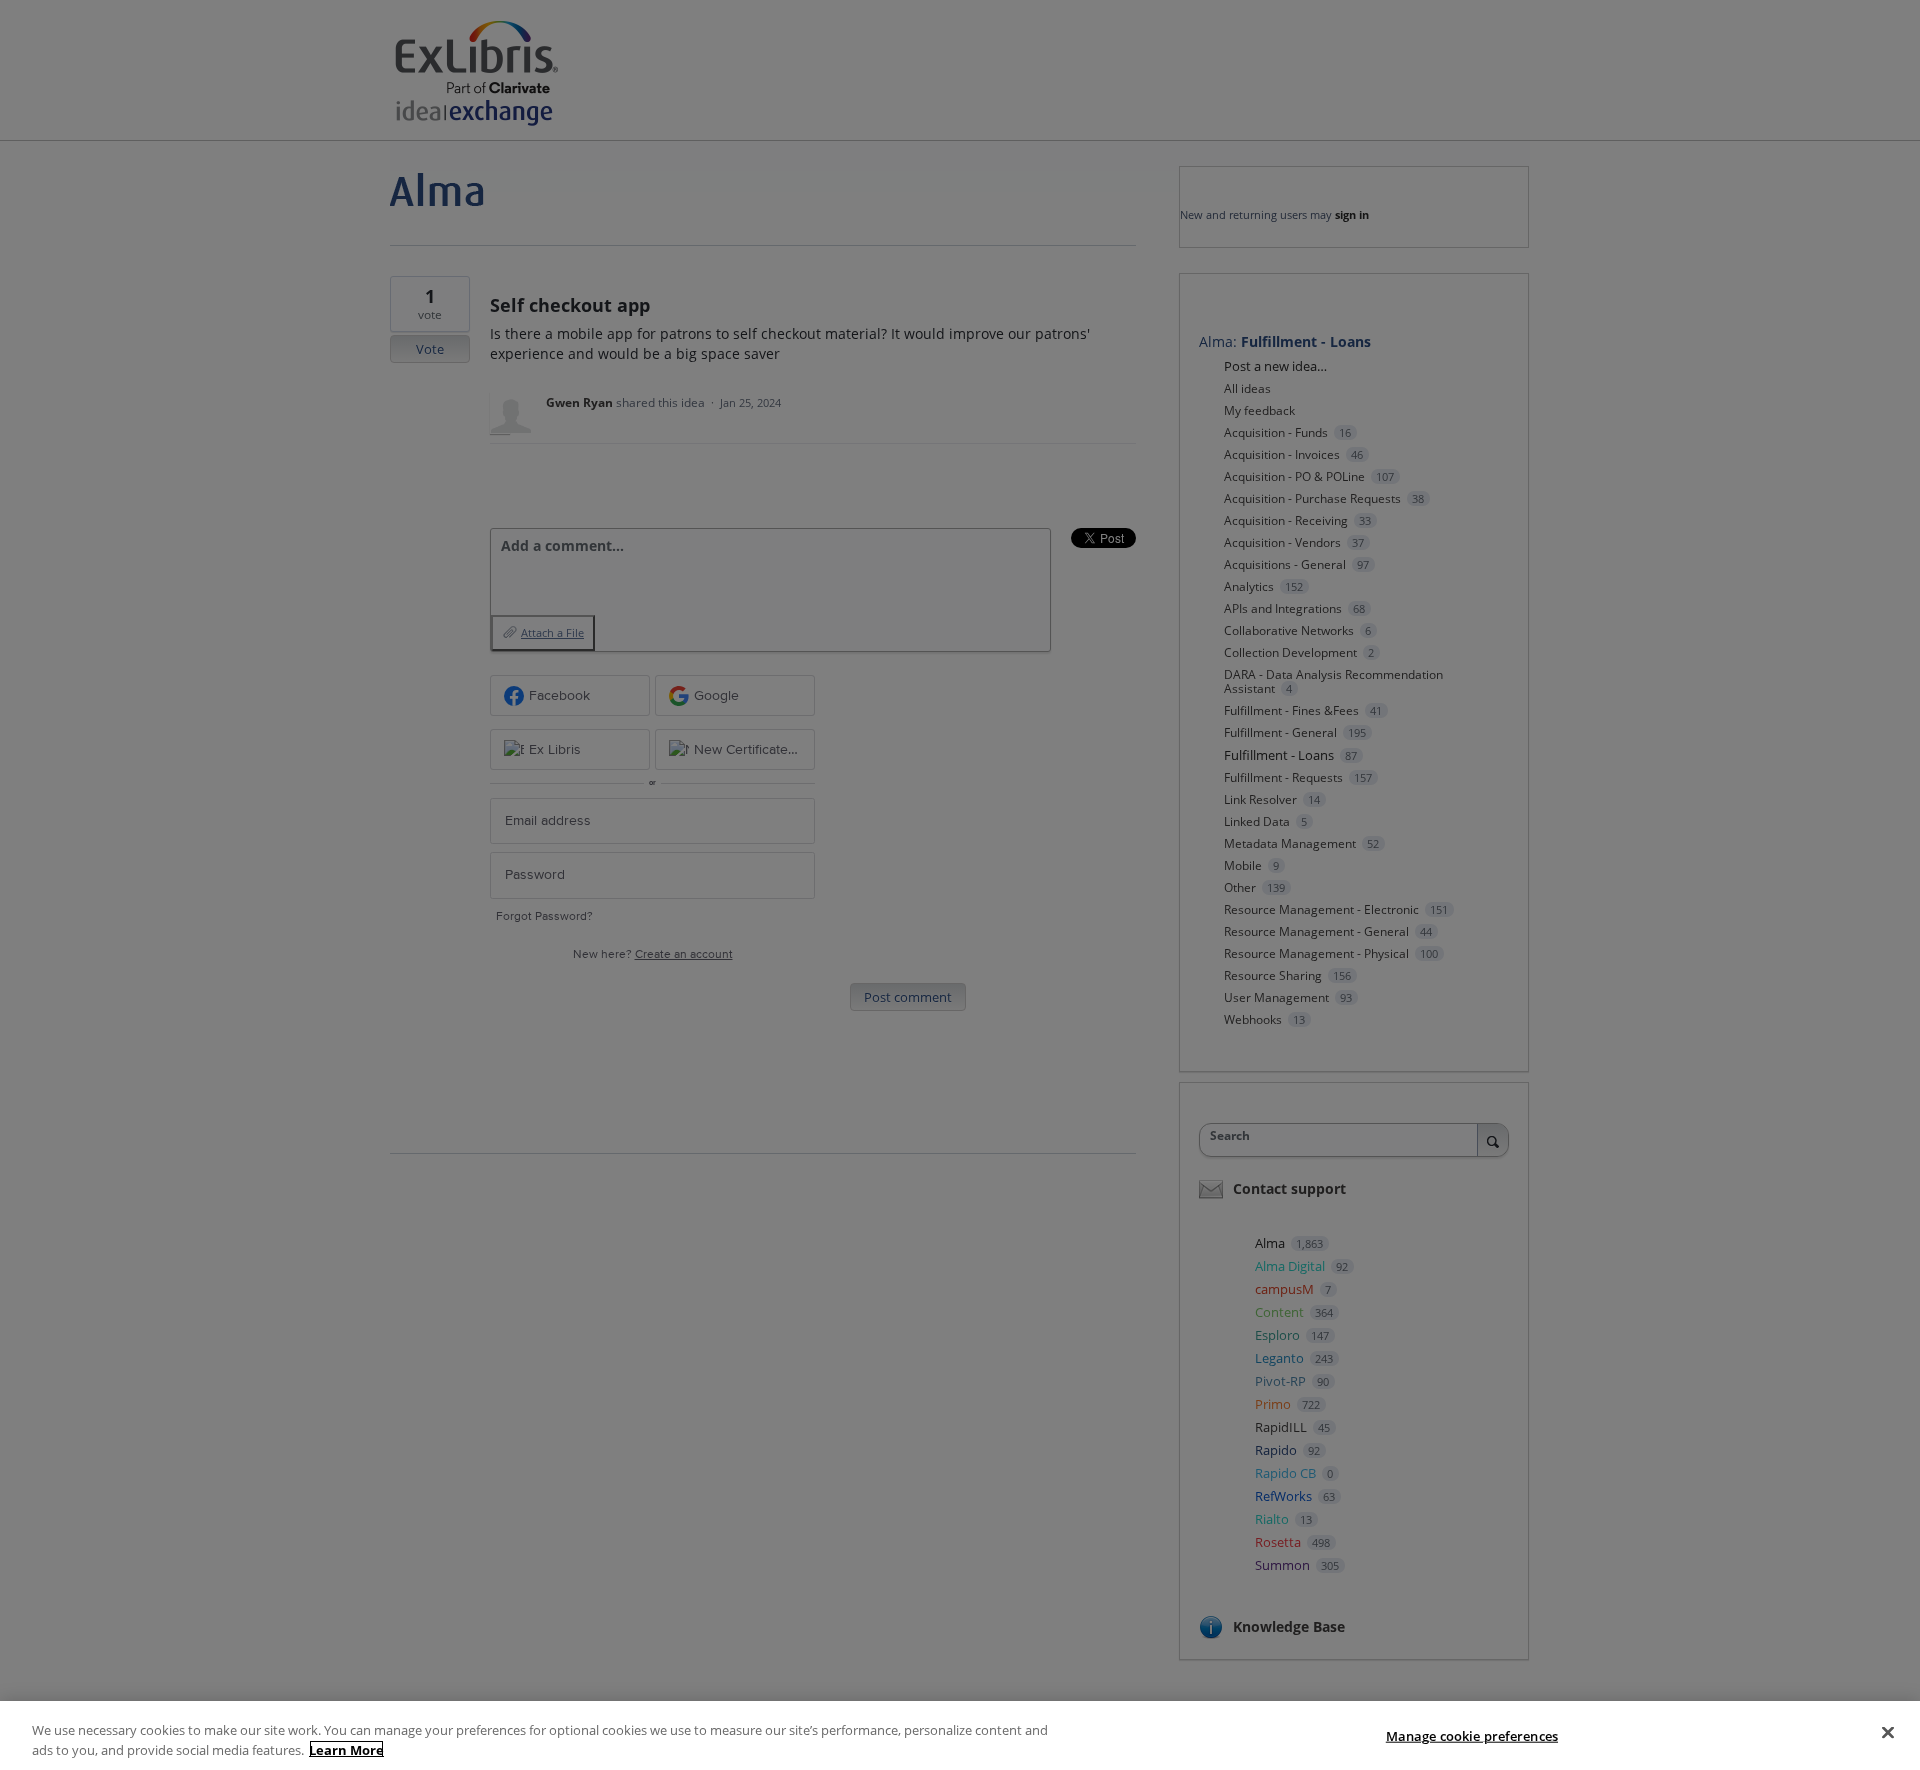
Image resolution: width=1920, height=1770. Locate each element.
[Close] (1888, 1733)
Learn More (346, 1749)
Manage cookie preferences (1472, 1736)
